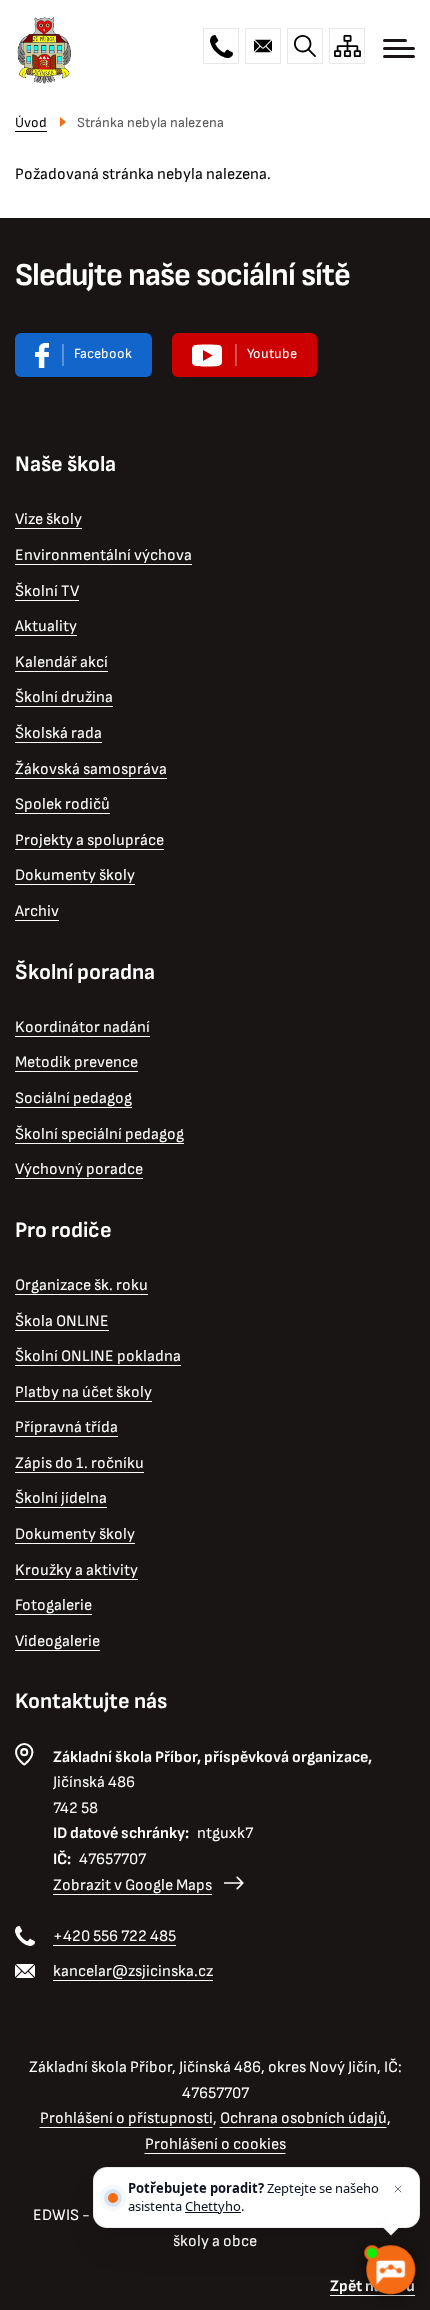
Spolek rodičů (62, 804)
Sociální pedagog (73, 1098)
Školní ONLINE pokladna (98, 1356)
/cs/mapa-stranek (347, 46)
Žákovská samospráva (91, 769)
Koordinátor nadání (82, 1027)
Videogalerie (57, 1641)
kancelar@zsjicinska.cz (263, 46)
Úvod (31, 122)
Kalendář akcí (61, 662)
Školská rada (58, 733)
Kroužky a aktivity (76, 1570)
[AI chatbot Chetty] (390, 2270)
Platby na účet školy (83, 1392)
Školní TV (47, 591)
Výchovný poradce (79, 1169)
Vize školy (48, 519)
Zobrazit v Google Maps (132, 1885)
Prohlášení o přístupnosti (126, 2118)
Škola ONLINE (62, 1321)
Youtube (272, 353)
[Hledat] (305, 46)
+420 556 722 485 (221, 46)
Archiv (37, 911)
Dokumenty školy (75, 875)
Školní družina (64, 697)
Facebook (103, 353)
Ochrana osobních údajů (303, 2118)
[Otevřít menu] (399, 48)
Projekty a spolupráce (89, 840)
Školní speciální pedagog (99, 1134)
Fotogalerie (53, 1605)
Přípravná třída (66, 1427)
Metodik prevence (76, 1062)
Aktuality (46, 626)
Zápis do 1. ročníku (79, 1463)
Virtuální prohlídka (244, 355)
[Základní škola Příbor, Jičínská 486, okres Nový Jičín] (44, 49)
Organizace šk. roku (81, 1285)
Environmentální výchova (103, 555)
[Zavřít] (398, 2189)
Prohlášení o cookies (215, 2144)
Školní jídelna (61, 1498)
